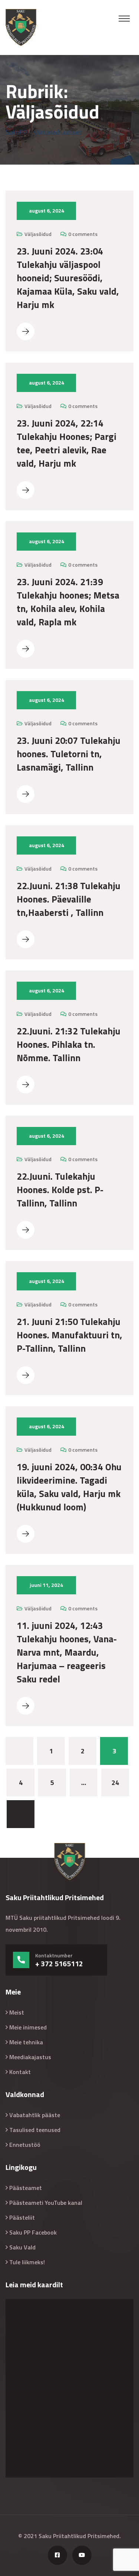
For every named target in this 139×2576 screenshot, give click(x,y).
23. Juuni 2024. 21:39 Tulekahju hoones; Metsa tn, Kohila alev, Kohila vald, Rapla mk (68, 602)
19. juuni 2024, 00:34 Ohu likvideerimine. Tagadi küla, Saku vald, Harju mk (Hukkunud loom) (69, 1487)
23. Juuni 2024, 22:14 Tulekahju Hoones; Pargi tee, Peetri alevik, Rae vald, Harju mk (67, 443)
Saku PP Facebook (33, 2232)
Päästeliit (22, 2217)
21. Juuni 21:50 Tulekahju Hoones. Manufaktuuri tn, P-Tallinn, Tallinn (69, 1335)
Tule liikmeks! (27, 2262)
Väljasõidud (38, 234)
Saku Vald (22, 2247)
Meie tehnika (26, 2042)
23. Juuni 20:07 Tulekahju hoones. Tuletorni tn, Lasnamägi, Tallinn (69, 754)
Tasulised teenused (35, 2130)
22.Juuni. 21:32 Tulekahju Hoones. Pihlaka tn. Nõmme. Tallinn (69, 1044)
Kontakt (20, 2072)
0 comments (83, 234)
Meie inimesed (28, 2027)
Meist (17, 2012)
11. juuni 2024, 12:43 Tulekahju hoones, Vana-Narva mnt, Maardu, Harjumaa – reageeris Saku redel (67, 1652)
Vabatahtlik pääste (35, 2115)
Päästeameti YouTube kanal (46, 2203)
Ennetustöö (25, 2145)
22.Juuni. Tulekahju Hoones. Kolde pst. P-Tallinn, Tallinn (60, 1190)
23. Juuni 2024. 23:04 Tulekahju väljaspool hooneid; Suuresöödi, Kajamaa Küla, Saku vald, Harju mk (68, 278)
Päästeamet (26, 2188)
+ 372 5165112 (59, 1964)
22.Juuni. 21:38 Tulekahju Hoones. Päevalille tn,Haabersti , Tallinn (69, 899)
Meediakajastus (30, 2057)
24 (115, 1783)
